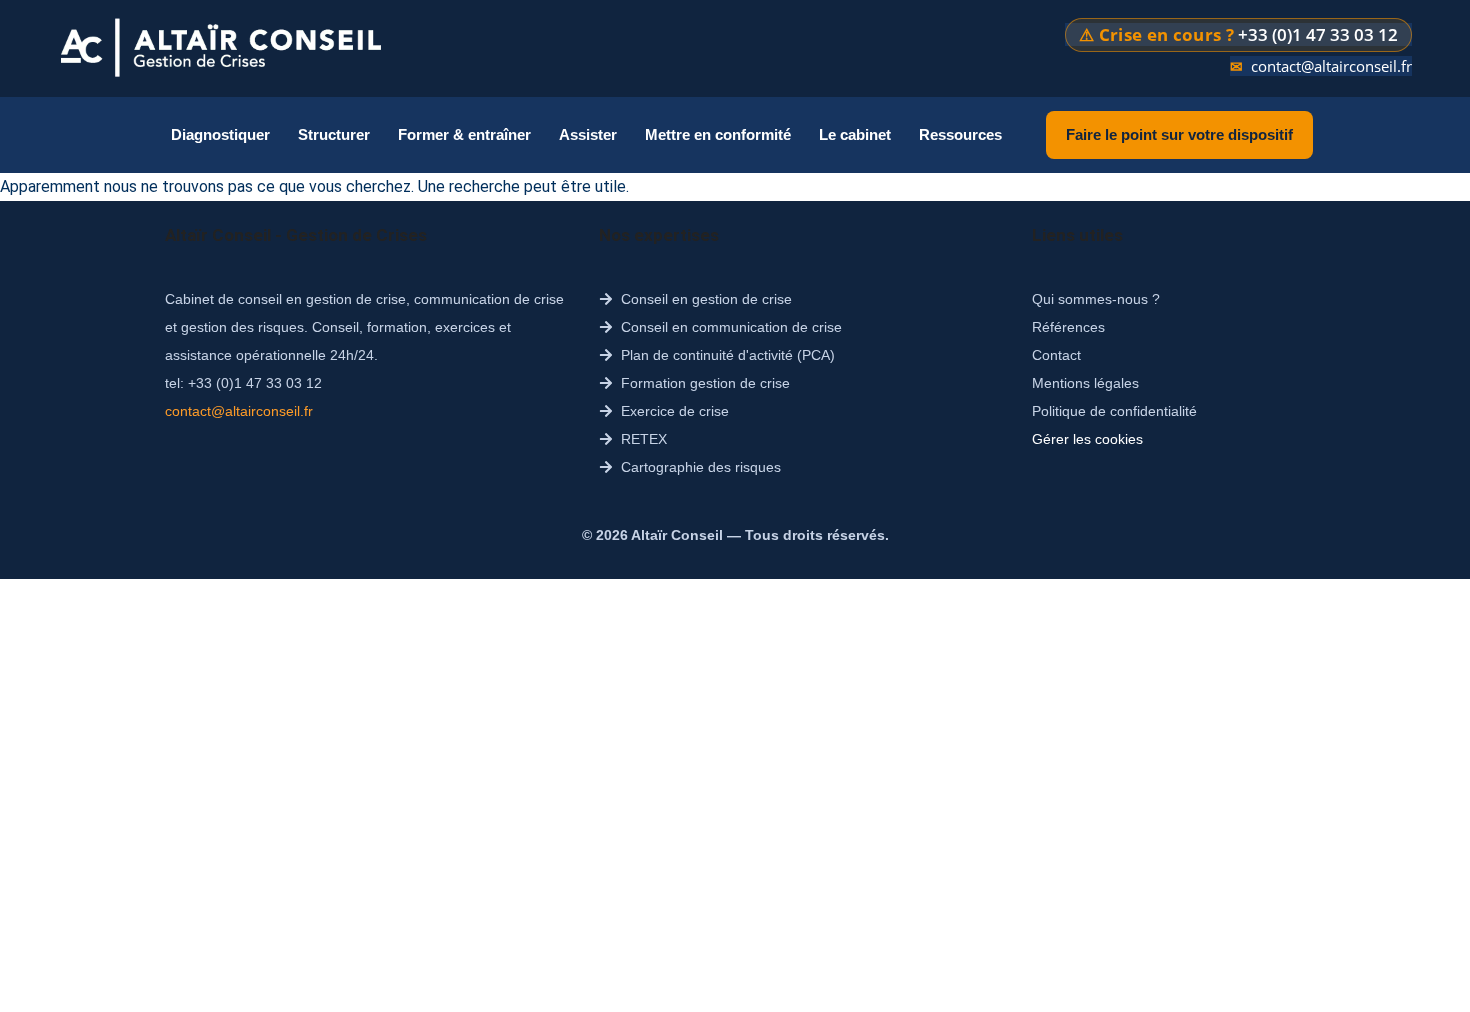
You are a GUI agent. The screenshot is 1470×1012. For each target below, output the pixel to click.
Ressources (960, 134)
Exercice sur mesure (757, 325)
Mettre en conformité (718, 134)
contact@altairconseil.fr (1331, 66)
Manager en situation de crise (509, 369)
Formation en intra (472, 325)
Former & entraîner (464, 134)
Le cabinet (855, 134)
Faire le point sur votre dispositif (1179, 134)
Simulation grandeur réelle (779, 369)
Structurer (334, 134)
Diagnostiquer (220, 134)
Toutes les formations (481, 281)
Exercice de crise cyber (765, 413)
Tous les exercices (748, 281)
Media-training (458, 501)
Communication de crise (491, 457)
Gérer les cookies (1087, 439)
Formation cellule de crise (496, 413)
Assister (588, 134)
